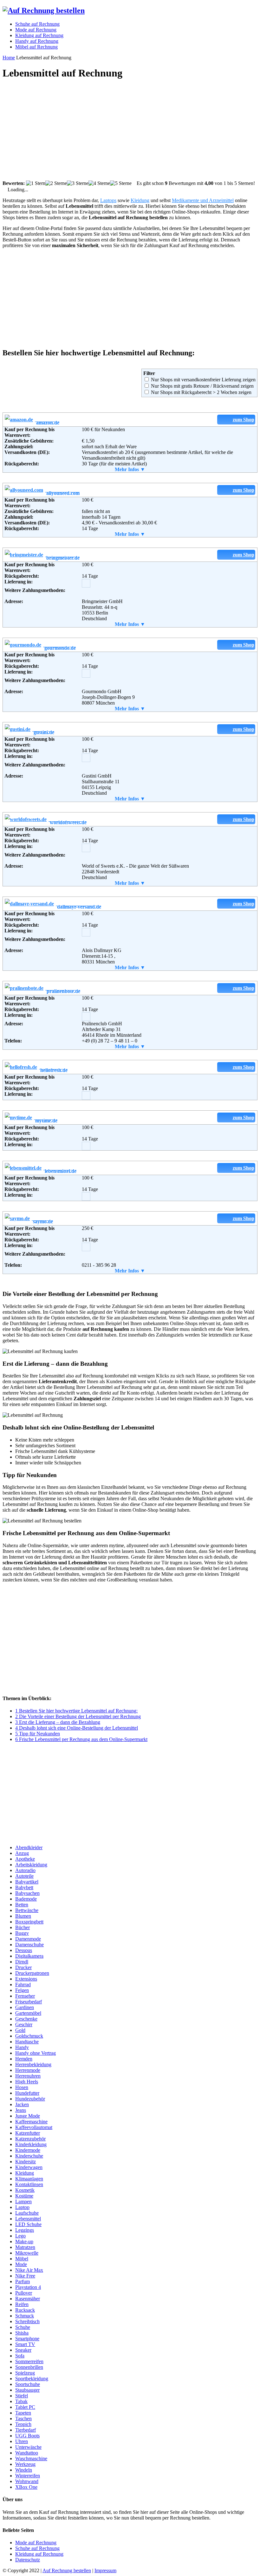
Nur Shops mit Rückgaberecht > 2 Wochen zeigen (201, 392)
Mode (21, 2264)
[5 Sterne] (121, 183)
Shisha (22, 2333)
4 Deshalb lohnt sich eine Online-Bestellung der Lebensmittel (77, 1728)
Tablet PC (25, 2407)
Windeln (24, 2470)
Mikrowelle (27, 2253)
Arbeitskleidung (31, 1865)
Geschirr (24, 2024)
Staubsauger (27, 2390)
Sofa (20, 2356)
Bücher (23, 1927)
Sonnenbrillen (29, 2367)
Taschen (23, 2418)
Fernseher (25, 1996)
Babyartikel (27, 1882)
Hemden (24, 2059)
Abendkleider (29, 1847)
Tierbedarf (26, 2430)
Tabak (21, 2401)
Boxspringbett (29, 1922)
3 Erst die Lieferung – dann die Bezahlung (58, 1722)
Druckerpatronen (32, 1973)
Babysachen (27, 1893)
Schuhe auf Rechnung (37, 2548)
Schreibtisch (27, 2321)
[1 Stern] (36, 183)
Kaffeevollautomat (34, 2127)
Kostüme (24, 2196)
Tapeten (23, 2413)
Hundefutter (27, 2093)
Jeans (21, 2110)
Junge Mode (28, 2116)
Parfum (23, 2281)
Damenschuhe (29, 1945)
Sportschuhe (28, 2384)
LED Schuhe (28, 2224)
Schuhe (23, 2327)
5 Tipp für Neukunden (38, 1734)
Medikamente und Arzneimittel (203, 200)
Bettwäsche (27, 1910)
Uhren (22, 2441)
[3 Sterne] (78, 183)
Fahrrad (23, 1985)
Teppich (23, 2424)
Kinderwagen (29, 2167)
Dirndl (22, 1962)
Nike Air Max (29, 2270)
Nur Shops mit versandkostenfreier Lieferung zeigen (203, 380)
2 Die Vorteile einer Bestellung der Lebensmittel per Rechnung (78, 1716)
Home (9, 58)
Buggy (22, 1933)
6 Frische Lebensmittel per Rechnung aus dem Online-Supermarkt (81, 1739)
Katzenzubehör (30, 2139)
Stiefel (22, 2396)
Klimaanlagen (29, 2179)
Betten (22, 1905)
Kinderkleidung (31, 2144)
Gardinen (25, 2007)
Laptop (22, 2207)
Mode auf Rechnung (36, 2543)
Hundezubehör (30, 2099)
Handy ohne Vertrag (36, 2053)
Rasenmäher (28, 2299)
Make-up (24, 2241)
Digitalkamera (29, 1956)
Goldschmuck (29, 2036)
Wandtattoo (27, 2453)
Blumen (23, 1916)
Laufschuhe (27, 2213)
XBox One (26, 2487)
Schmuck (25, 2316)
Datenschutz (28, 2560)
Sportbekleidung (32, 2379)
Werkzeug (25, 2464)
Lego (20, 2236)
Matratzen (25, 2247)
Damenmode (28, 1939)
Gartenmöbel (28, 2013)
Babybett (24, 1887)
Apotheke (25, 1859)
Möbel (22, 2259)
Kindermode (28, 2150)
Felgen (22, 1990)
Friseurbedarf (29, 2002)
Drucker (23, 1967)
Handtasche (27, 2042)
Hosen (22, 2087)
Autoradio (25, 1870)
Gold (20, 2030)
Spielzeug (25, 2373)
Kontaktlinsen (29, 2184)
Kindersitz (26, 2162)
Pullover (24, 2293)
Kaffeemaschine (31, 2122)
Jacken (22, 2104)
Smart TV (25, 2344)
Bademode (26, 1899)
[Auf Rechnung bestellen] (44, 10)
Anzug (22, 1853)
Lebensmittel (28, 2219)
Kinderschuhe (29, 2156)
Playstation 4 (28, 2287)
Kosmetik (25, 2190)
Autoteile (24, 1876)
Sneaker (23, 2350)
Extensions (26, 1979)
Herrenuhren (28, 2076)
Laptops (108, 200)
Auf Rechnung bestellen (67, 2570)
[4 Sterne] (99, 183)
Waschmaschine (31, 2458)
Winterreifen (28, 2476)
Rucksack (25, 2310)
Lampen (23, 2201)
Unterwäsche (28, 2447)
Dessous (24, 1950)
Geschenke (26, 2019)
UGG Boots (27, 2436)
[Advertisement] (130, 130)
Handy (22, 2047)
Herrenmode (28, 2070)
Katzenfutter (28, 2133)
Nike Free (25, 2276)
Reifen (22, 2304)
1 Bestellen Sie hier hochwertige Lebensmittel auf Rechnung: (76, 1711)
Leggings (25, 2230)
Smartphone (27, 2339)
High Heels (27, 2082)
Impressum (105, 2570)
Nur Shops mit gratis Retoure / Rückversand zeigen (202, 386)
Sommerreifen (29, 2361)
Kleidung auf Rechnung (39, 2554)
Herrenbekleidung (33, 2064)
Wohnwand (27, 2481)
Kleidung (140, 200)
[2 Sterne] (56, 183)
